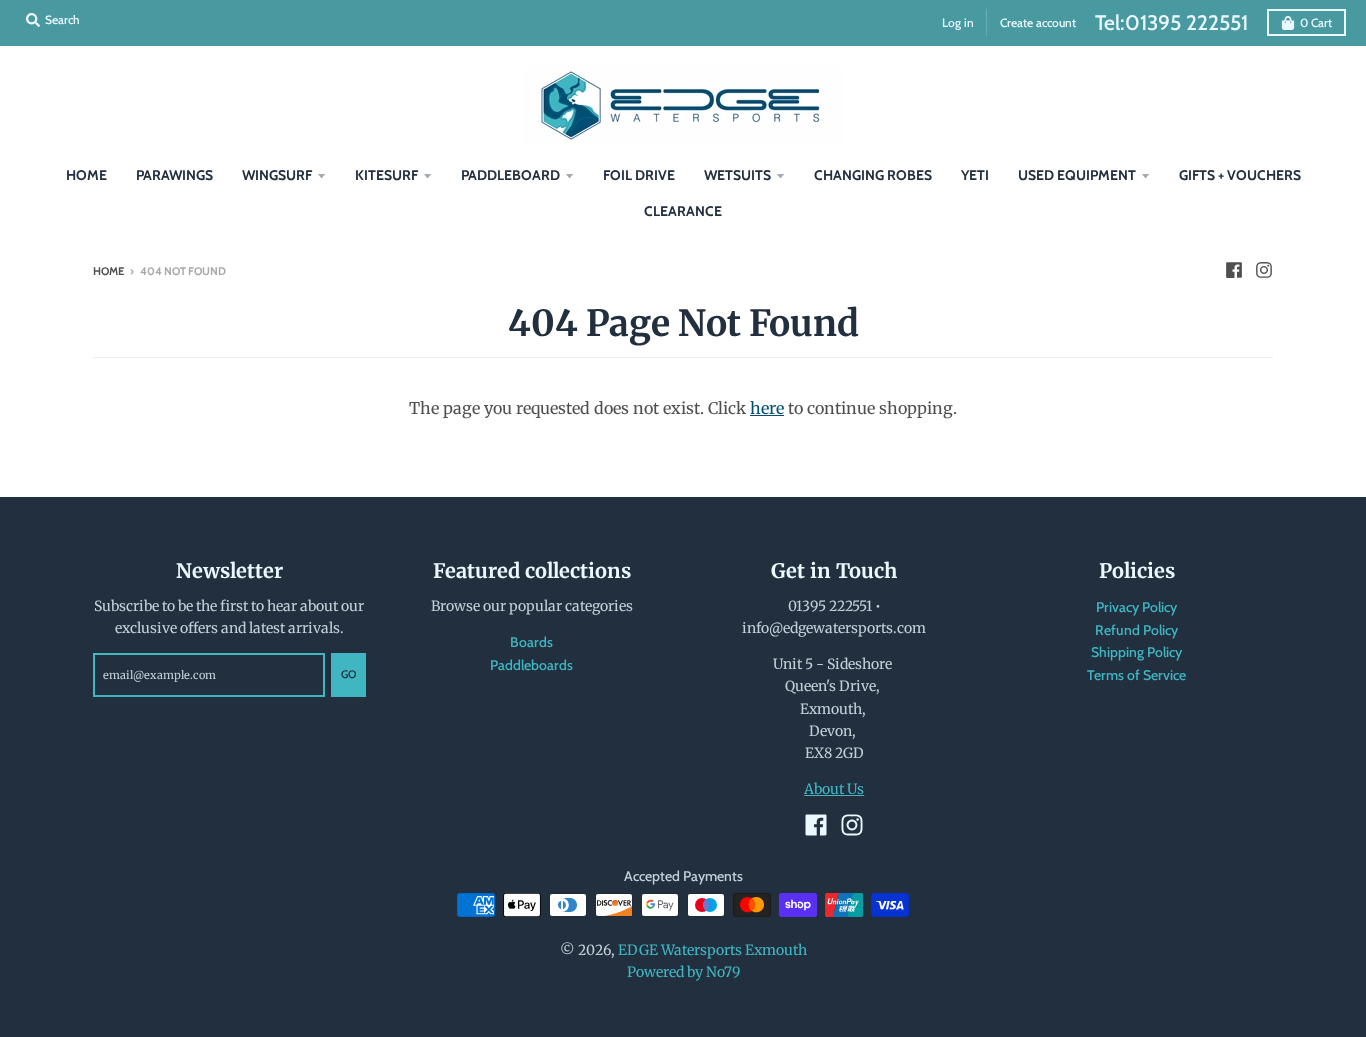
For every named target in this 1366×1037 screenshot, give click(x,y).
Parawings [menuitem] (174, 175)
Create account (1038, 22)
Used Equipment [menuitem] (1077, 175)
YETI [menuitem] (975, 175)
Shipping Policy (1136, 652)
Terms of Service (1136, 675)
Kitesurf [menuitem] (386, 175)
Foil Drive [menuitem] (639, 175)
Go (348, 674)
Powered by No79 (683, 972)
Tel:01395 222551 (1171, 22)
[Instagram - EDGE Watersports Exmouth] (1264, 270)
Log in (958, 22)
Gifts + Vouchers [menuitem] (1240, 175)
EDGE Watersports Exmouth (712, 950)
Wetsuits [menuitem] (737, 175)
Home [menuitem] (86, 175)
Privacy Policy (1136, 607)
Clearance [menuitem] (683, 211)
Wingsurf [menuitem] (277, 175)
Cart (1316, 22)
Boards (531, 642)
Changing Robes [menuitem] (873, 175)
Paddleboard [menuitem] (510, 175)
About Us (834, 789)
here (767, 408)
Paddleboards (531, 665)
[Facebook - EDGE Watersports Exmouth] (1234, 270)
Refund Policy (1136, 630)
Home (108, 271)
